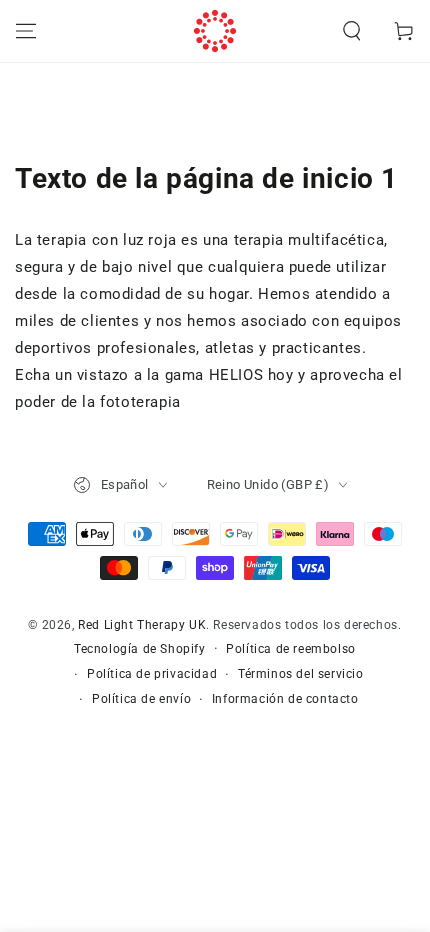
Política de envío (141, 699)
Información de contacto (285, 699)
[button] (352, 31)
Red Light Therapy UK (142, 625)
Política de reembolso (291, 649)
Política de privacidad (152, 674)
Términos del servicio (301, 674)
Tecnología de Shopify (140, 649)
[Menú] (26, 31)
